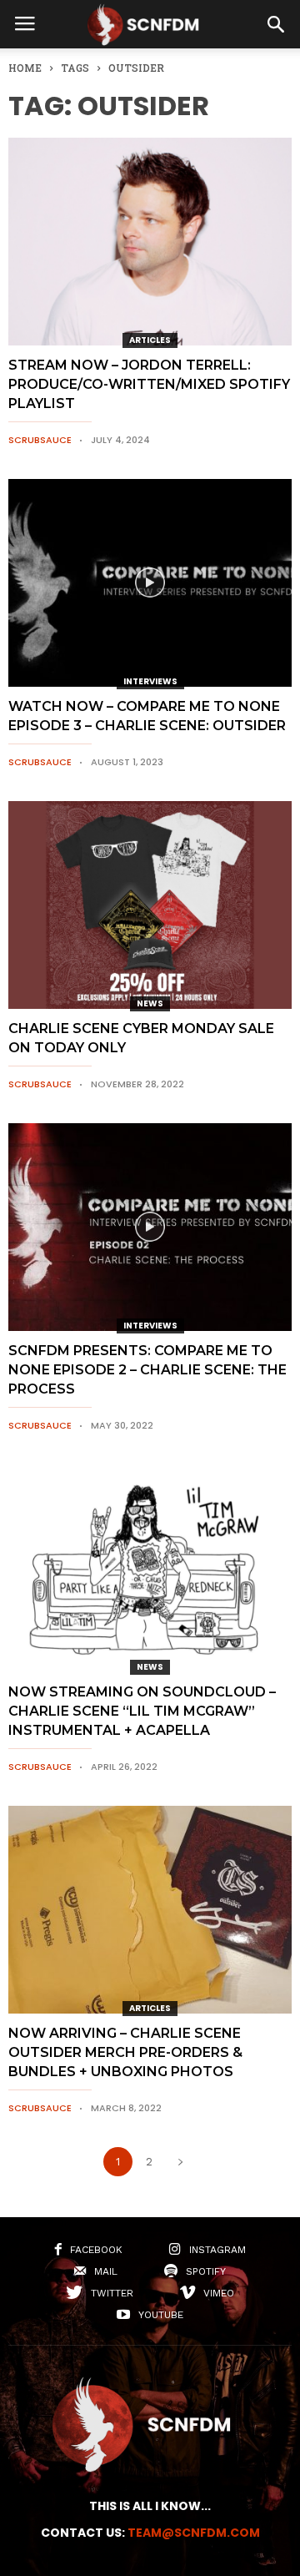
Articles (150, 340)
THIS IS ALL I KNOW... (150, 2506)
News (150, 1003)
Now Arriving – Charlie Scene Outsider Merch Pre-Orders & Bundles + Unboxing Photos (125, 2052)
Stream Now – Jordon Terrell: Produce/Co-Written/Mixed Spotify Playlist (149, 384)
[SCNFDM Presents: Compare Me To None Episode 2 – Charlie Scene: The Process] (150, 1227)
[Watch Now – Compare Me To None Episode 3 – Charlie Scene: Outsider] (150, 583)
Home (25, 68)
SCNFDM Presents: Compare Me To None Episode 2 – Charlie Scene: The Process (147, 1370)
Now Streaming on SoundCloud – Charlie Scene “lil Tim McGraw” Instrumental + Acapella (142, 1711)
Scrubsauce (40, 440)
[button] (276, 24)
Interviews (150, 681)
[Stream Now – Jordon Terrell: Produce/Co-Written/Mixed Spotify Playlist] (150, 242)
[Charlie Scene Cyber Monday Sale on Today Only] (150, 905)
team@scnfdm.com (194, 2533)
